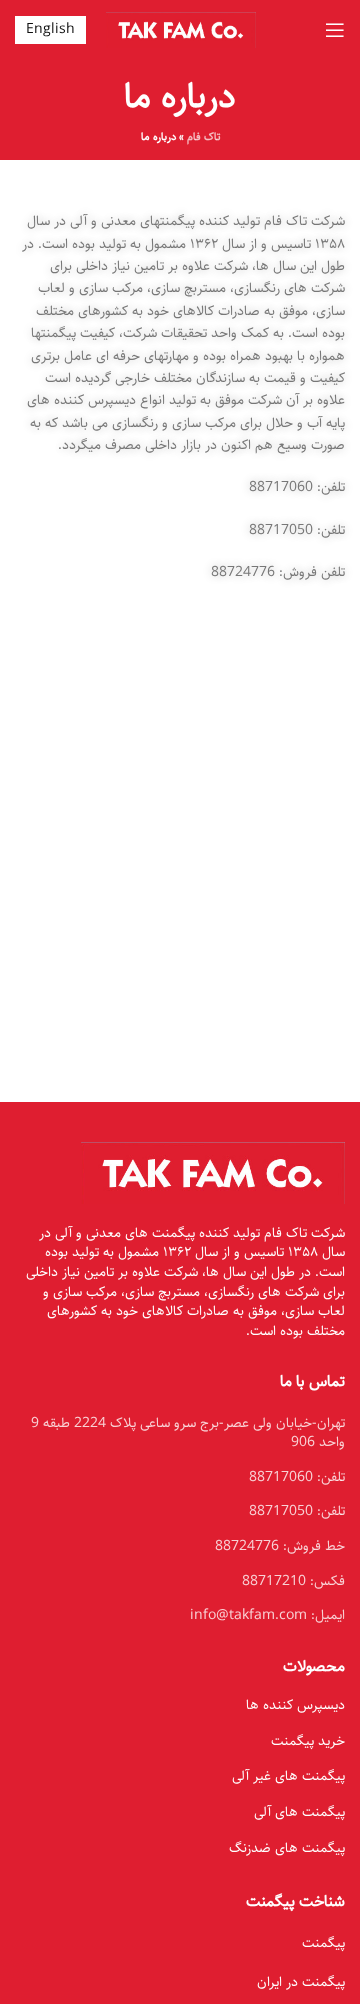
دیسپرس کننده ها (295, 1705)
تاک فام (203, 136)
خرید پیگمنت (308, 1741)
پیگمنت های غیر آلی (288, 1776)
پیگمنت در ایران (301, 1982)
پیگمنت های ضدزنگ (287, 1848)
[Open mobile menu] (335, 30)
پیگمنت (323, 1943)
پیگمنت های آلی (299, 1812)
